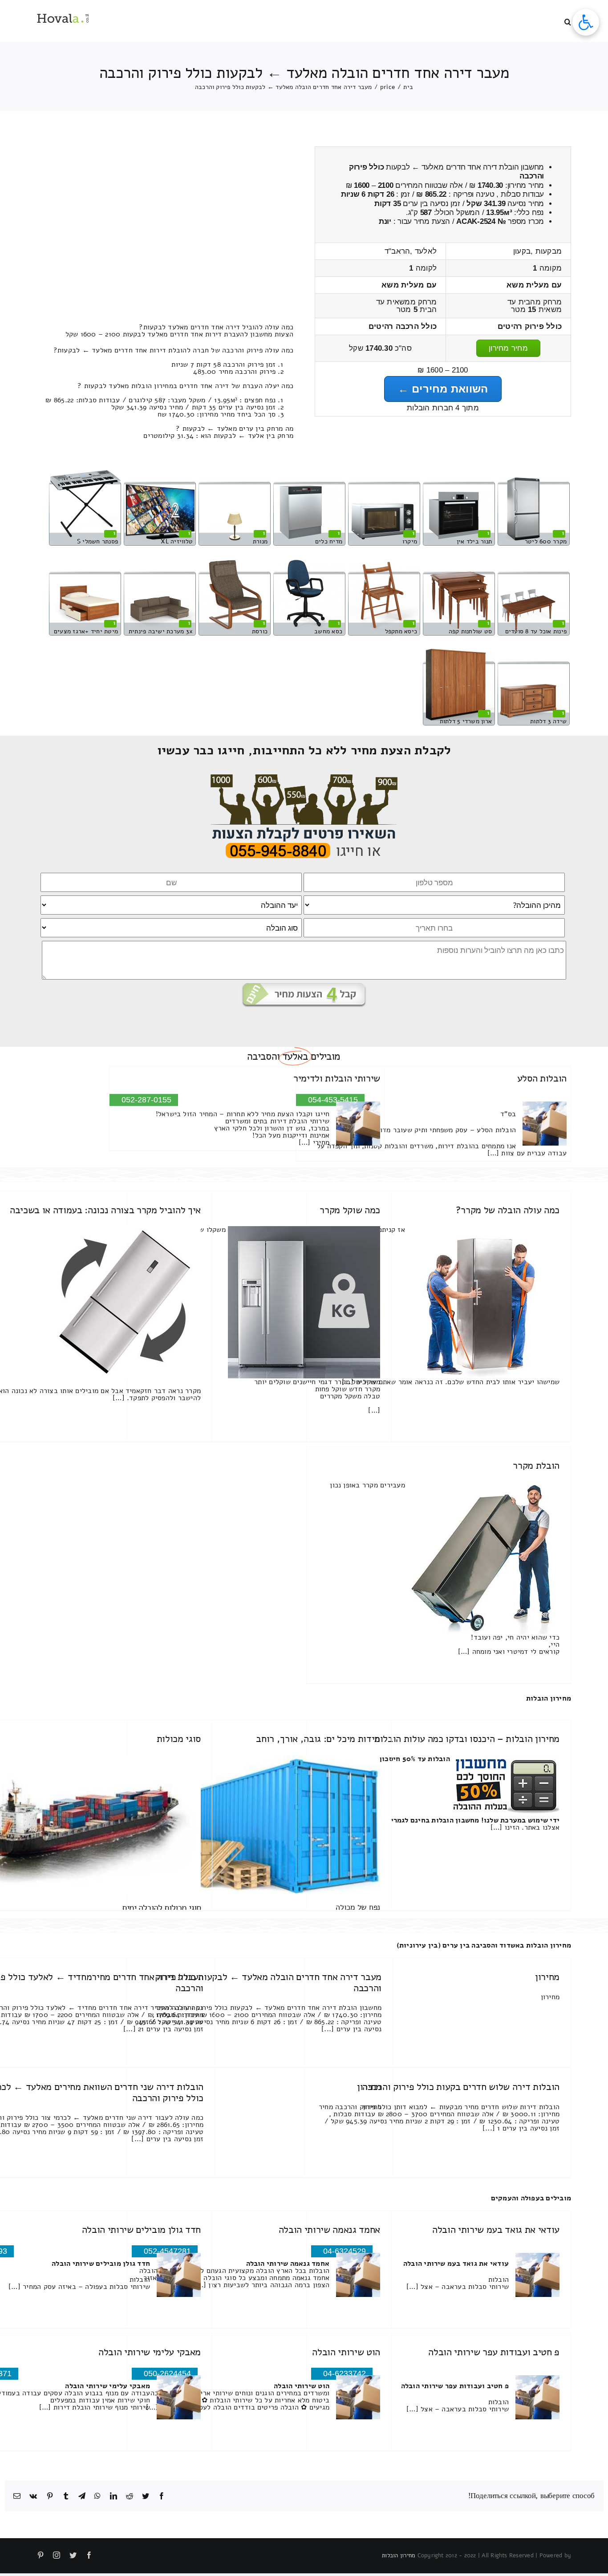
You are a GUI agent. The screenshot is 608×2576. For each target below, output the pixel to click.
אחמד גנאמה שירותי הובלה (329, 2230)
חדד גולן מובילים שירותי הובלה (141, 2230)
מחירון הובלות (549, 1698)
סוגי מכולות (179, 1739)
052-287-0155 (146, 1100)
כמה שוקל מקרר (350, 1210)
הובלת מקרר (536, 1466)
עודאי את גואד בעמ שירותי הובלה (496, 2230)
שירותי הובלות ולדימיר (337, 1078)
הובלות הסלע (542, 1078)
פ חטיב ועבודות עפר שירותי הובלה (494, 2352)
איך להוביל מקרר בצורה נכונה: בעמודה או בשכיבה (105, 1210)
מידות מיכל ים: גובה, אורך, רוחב (318, 1739)
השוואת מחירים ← (443, 389)
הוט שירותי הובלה (346, 2352)
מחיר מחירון (508, 348)
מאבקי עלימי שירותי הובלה (150, 2352)
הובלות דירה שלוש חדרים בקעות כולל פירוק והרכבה (461, 2087)
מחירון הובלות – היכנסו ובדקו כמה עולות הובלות (467, 1739)
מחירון (547, 1977)
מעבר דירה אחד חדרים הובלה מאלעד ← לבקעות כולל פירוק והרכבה (268, 1982)
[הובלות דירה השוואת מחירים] (304, 778)
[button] (568, 21)
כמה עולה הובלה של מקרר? (508, 1210)
